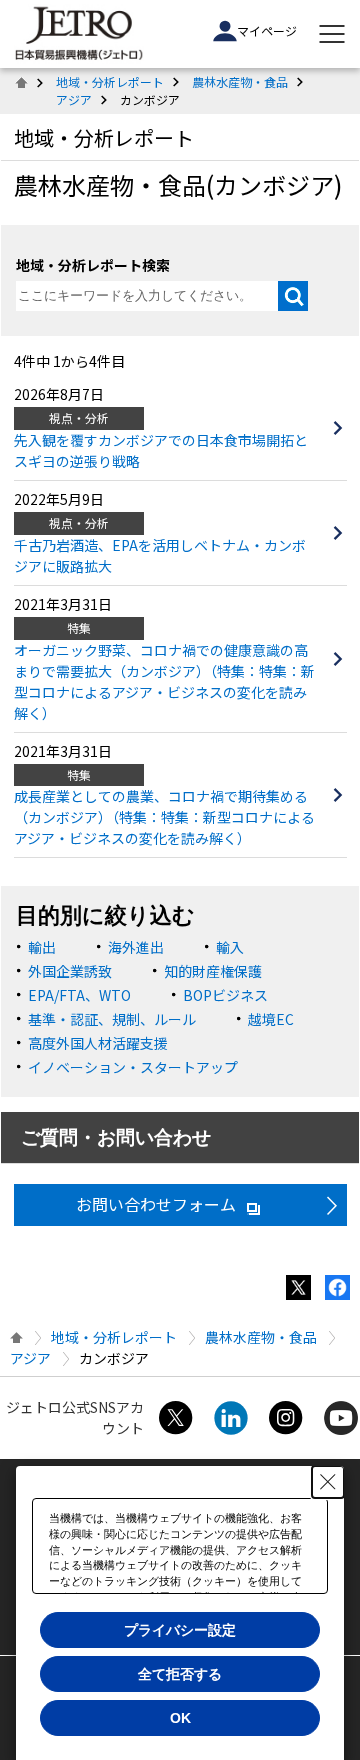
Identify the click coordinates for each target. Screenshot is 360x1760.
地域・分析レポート (110, 81)
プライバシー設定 (180, 1630)
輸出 (42, 947)
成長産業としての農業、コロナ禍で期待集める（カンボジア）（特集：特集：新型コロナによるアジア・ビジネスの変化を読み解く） (164, 817)
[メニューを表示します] (332, 34)
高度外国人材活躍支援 (98, 1043)
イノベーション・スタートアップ (133, 1067)
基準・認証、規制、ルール (112, 1019)
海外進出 (136, 947)
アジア (74, 99)
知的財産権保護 (213, 971)
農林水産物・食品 (240, 81)
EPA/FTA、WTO (79, 995)
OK (180, 1718)
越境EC (271, 1019)
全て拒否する (180, 1674)
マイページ (267, 30)
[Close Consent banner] (328, 1482)
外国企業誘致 (70, 971)
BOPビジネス (225, 995)
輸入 (230, 947)
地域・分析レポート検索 (93, 265)
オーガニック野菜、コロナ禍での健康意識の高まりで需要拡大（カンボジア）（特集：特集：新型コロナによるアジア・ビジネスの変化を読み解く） (164, 681)
